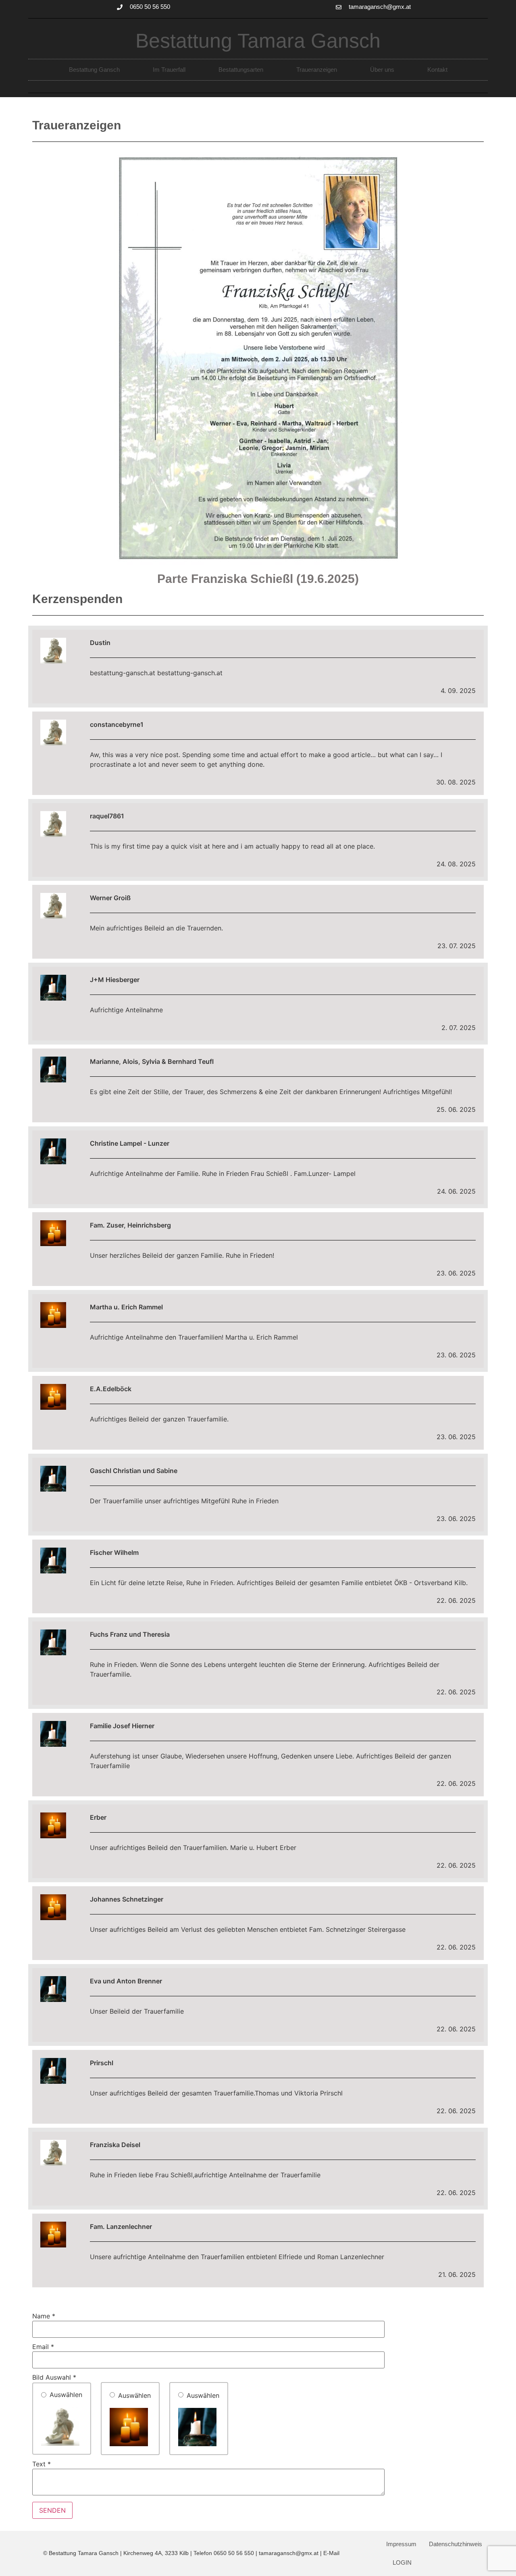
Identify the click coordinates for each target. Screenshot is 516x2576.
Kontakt (437, 70)
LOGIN (402, 2562)
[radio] (62, 2419)
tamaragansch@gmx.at (289, 2553)
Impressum (401, 2544)
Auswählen (66, 2395)
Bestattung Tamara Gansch (258, 41)
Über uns (382, 70)
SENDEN (52, 2510)
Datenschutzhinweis (456, 2544)
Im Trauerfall (169, 70)
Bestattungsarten (241, 70)
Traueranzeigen (317, 70)
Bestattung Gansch (94, 70)
